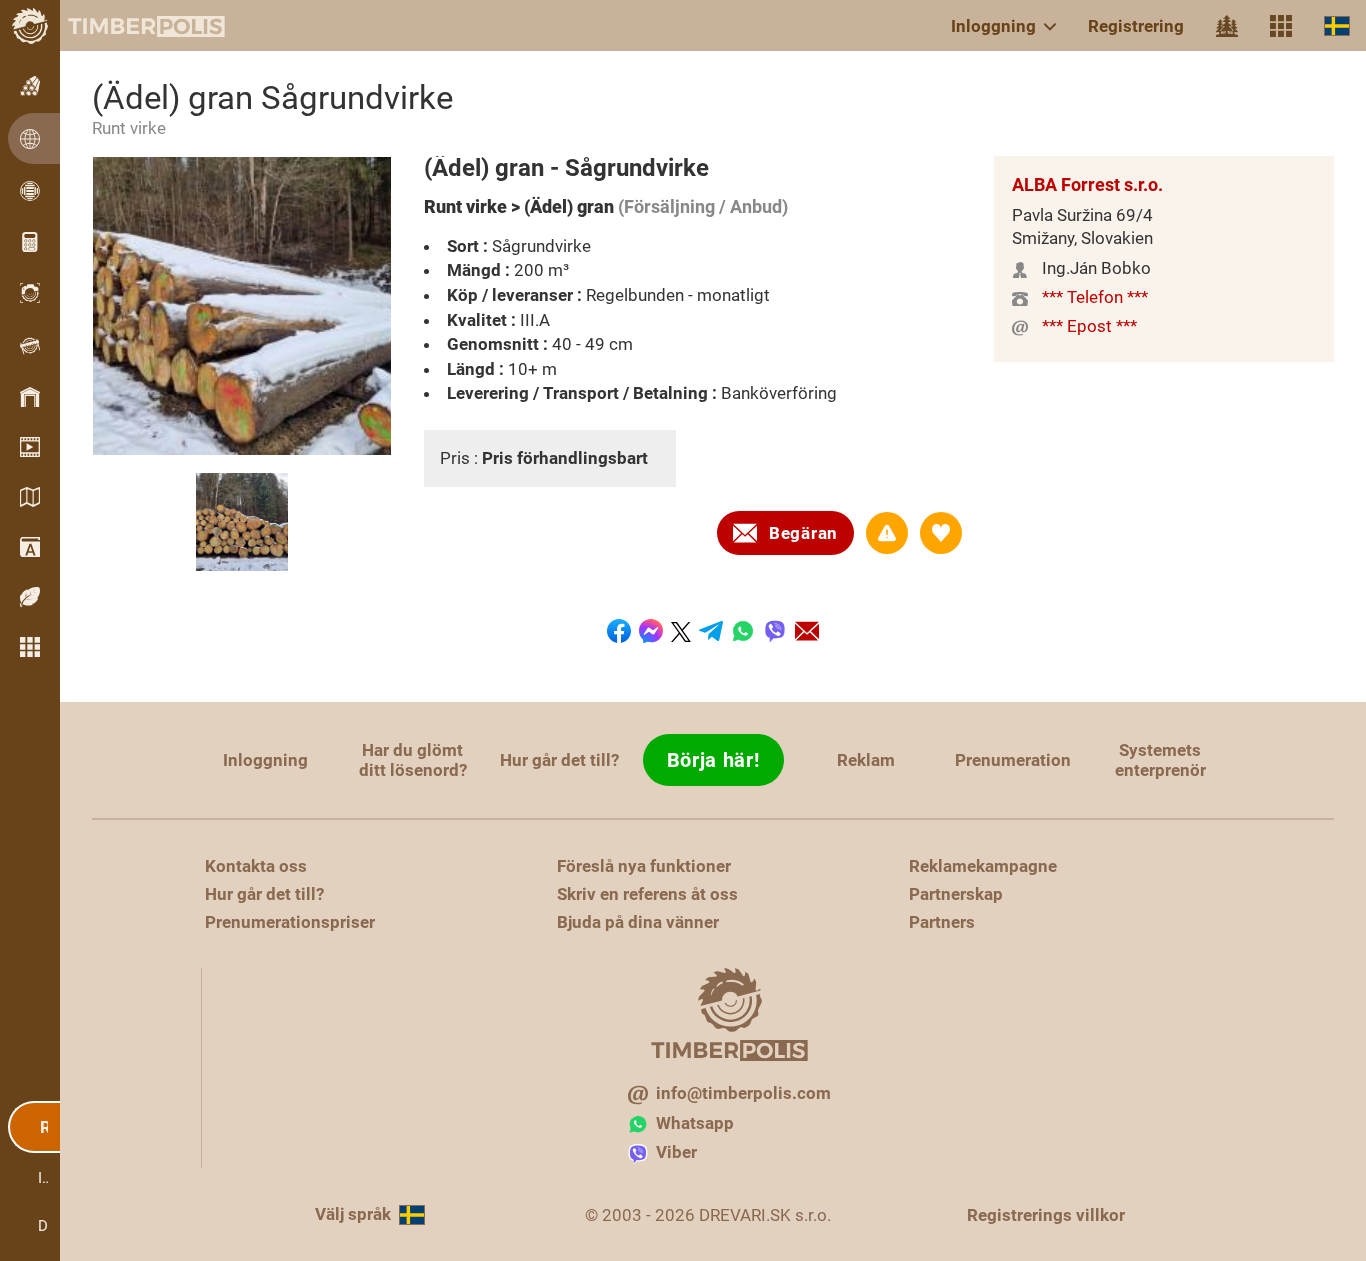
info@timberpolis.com (743, 1093)
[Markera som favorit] (941, 533)
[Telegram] (711, 631)
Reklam (866, 760)
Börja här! (713, 760)
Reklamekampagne (983, 866)
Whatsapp (695, 1123)
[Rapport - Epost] (807, 631)
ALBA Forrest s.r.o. (1087, 184)
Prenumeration (1013, 760)
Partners (942, 922)
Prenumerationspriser (290, 922)
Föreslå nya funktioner (644, 866)
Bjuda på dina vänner (638, 922)
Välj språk (353, 1214)
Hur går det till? (559, 760)
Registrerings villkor (1046, 1215)
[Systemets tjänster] (1281, 26)
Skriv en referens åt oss (647, 894)
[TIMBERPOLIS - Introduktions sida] (130, 26)
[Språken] (1337, 25)
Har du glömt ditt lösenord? (413, 760)
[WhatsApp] (743, 631)
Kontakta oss (256, 866)
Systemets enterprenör (1160, 760)
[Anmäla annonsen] (887, 533)
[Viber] (775, 631)
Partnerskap (956, 894)
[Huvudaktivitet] (1227, 26)
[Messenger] (651, 631)
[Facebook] (619, 631)
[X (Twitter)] (681, 632)
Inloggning (993, 26)
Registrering (1136, 26)
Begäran (803, 533)
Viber (676, 1152)
